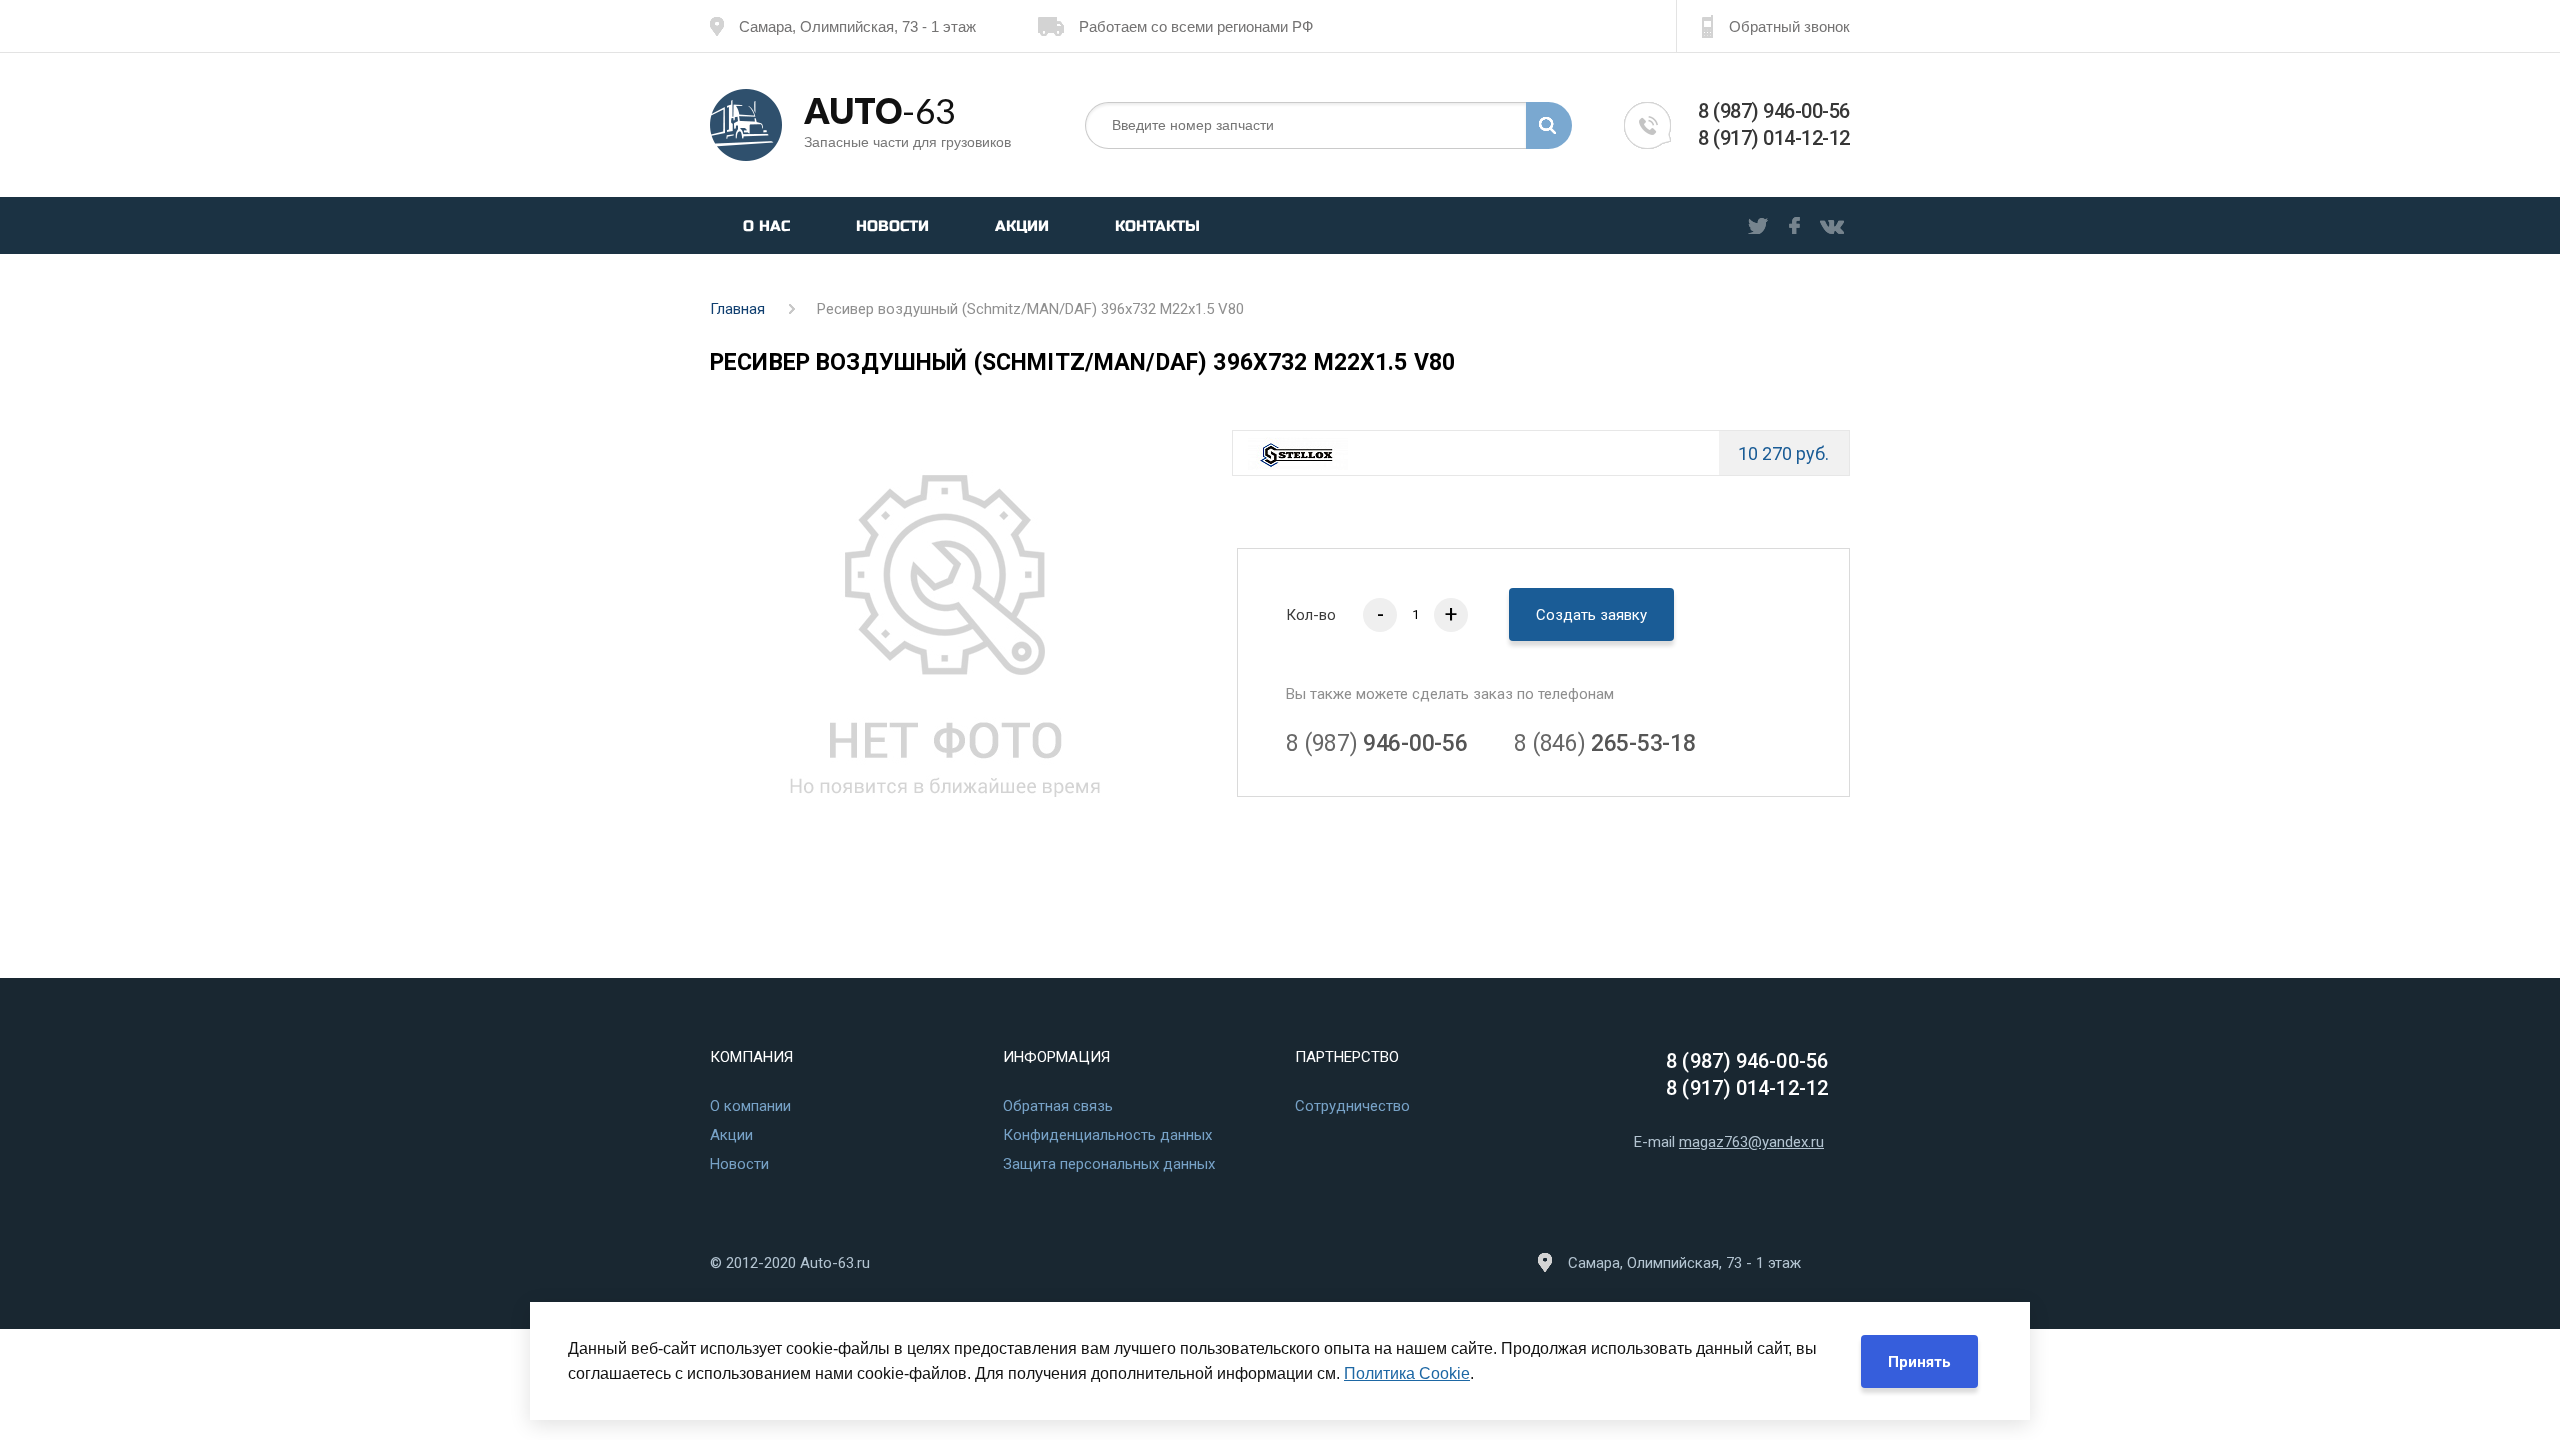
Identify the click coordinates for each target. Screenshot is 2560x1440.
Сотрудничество (1352, 1106)
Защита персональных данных (1109, 1164)
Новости (892, 226)
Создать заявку (1591, 615)
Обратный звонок (1789, 26)
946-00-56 (1376, 743)
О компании (750, 1106)
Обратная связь (1058, 1106)
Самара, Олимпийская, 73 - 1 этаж (857, 26)
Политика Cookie (1407, 1373)
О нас (766, 226)
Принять (1919, 1362)
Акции (1022, 226)
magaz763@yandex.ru (1751, 1142)
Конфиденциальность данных (1107, 1135)
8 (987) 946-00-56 (1774, 111)
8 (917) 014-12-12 (1774, 138)
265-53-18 (1604, 743)
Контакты (1157, 226)
